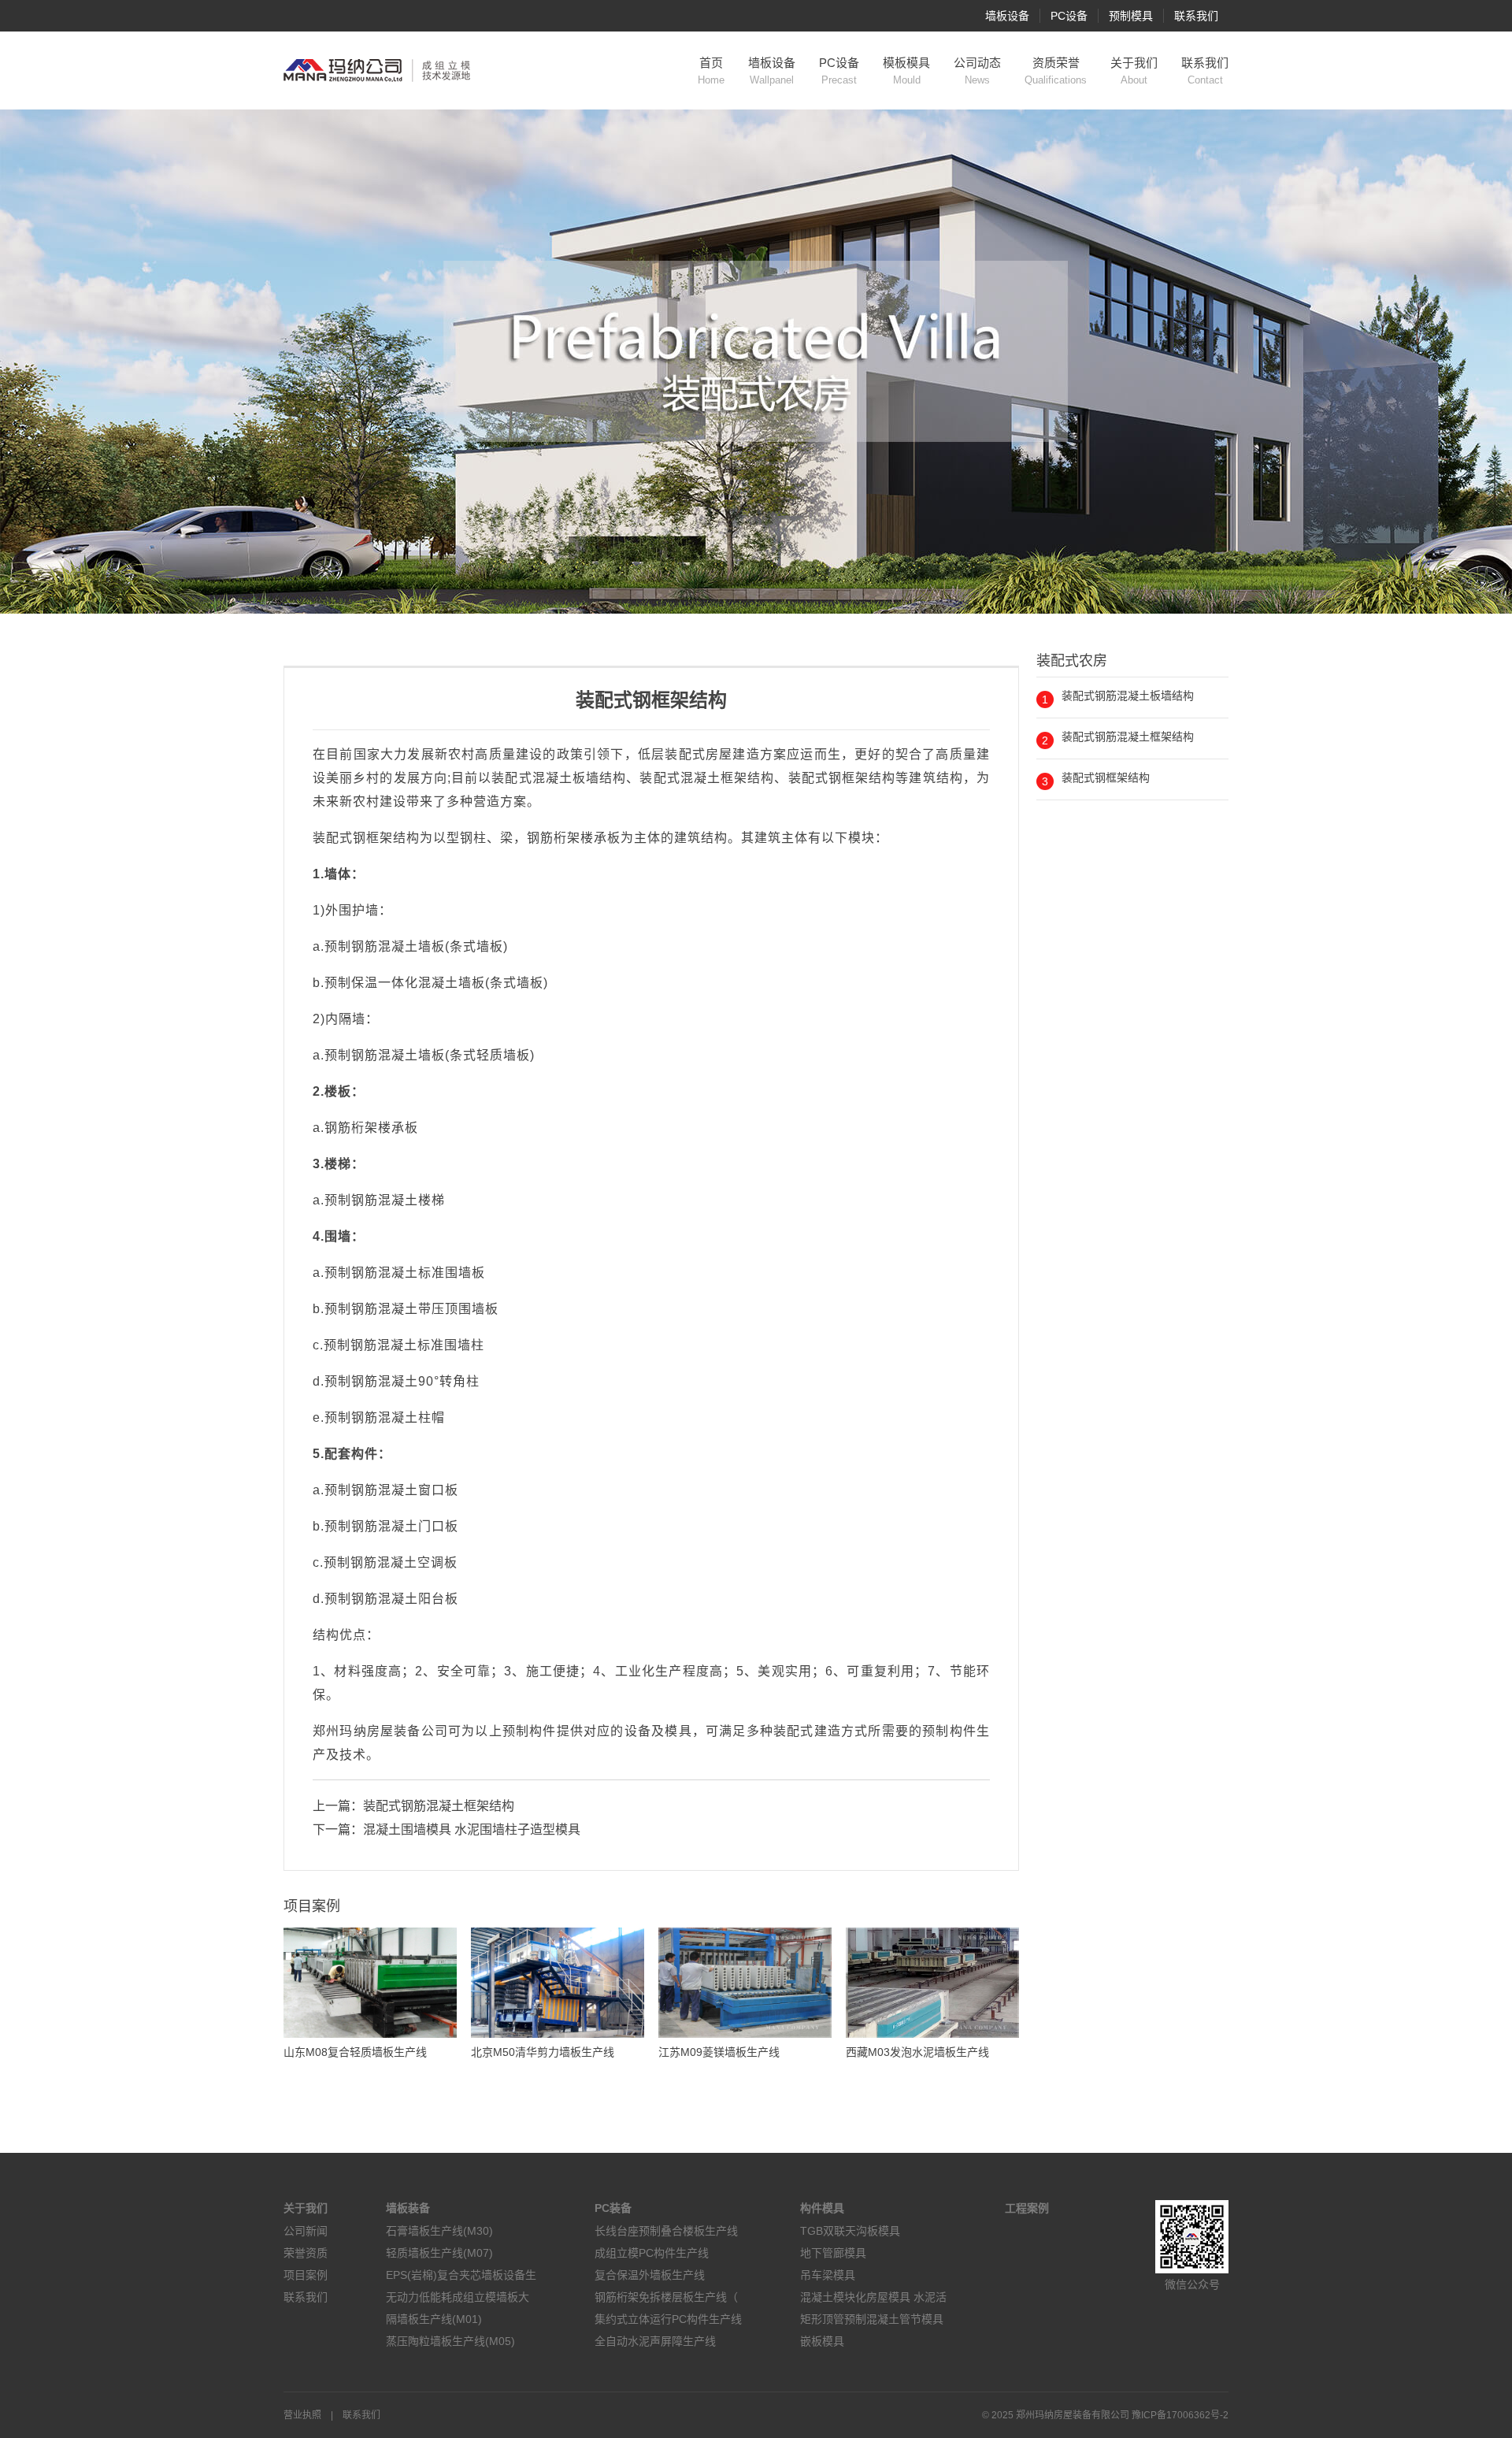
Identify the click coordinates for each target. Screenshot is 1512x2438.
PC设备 (1069, 16)
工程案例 (1027, 2208)
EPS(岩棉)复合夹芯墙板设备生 (461, 2275)
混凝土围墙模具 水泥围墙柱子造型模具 (472, 1829)
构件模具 (822, 2208)
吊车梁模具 (828, 2275)
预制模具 (1131, 16)
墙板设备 (1007, 16)
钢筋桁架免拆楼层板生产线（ (666, 2297)
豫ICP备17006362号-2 (1180, 2415)
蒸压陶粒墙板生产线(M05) (450, 2341)
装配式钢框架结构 (1106, 777)
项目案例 (306, 2275)
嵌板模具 (822, 2341)
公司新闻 (306, 2231)
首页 (711, 71)
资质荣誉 (1056, 71)
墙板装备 (408, 2208)
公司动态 (977, 71)
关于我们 (1134, 71)
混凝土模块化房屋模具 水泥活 (873, 2297)
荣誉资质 (306, 2253)
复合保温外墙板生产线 (650, 2275)
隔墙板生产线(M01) (434, 2319)
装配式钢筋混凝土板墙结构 (1128, 696)
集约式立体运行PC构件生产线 (668, 2319)
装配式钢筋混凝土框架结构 (439, 1806)
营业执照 (302, 2415)
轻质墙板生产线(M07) (439, 2253)
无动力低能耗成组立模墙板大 (458, 2297)
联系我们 (1196, 16)
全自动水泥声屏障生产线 (655, 2341)
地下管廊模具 (833, 2253)
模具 (678, 1731)
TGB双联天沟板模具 (850, 2231)
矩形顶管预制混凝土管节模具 (872, 2319)
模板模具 (906, 71)
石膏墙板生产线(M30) (439, 2231)
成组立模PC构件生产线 (652, 2253)
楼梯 (338, 1164)
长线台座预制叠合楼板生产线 (666, 2231)
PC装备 (613, 2208)
